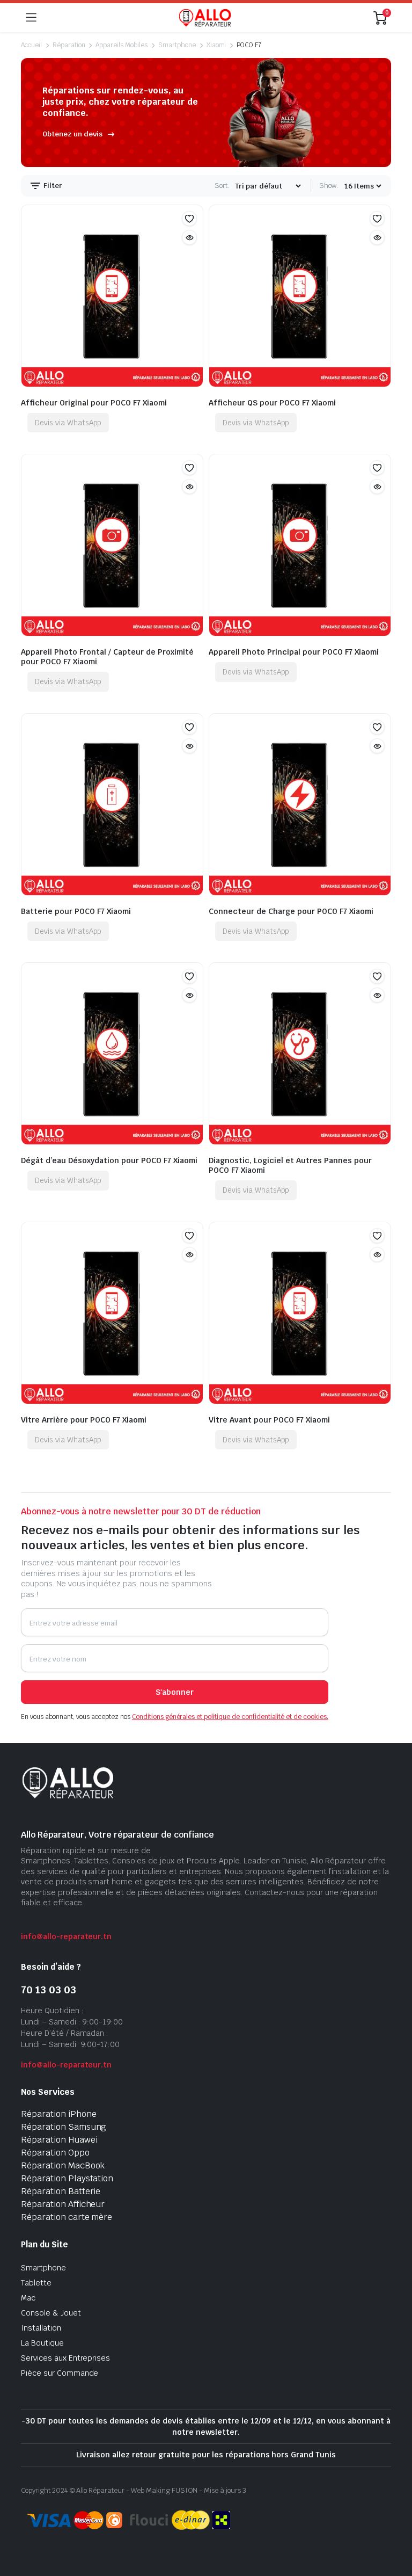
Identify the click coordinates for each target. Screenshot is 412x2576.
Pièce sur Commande (60, 2373)
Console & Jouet (51, 2313)
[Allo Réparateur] (205, 18)
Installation (41, 2328)
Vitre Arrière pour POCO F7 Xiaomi (84, 1420)
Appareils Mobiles (122, 45)
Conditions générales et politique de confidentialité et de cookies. (230, 1717)
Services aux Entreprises (65, 2358)
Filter (52, 186)
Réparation (69, 45)
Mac (28, 2298)
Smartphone (177, 45)
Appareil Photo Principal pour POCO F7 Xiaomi (294, 652)
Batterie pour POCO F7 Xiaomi (76, 911)
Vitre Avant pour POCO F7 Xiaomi (269, 1420)
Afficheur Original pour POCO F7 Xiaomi (94, 403)
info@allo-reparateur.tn (66, 1936)
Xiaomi (216, 45)
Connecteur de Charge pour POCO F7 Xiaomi (291, 911)
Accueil (31, 45)
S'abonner (175, 1692)
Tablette (36, 2283)
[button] (189, 219)
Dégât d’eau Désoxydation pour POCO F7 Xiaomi (109, 1160)
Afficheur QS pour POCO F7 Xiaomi (272, 403)
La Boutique (42, 2343)
